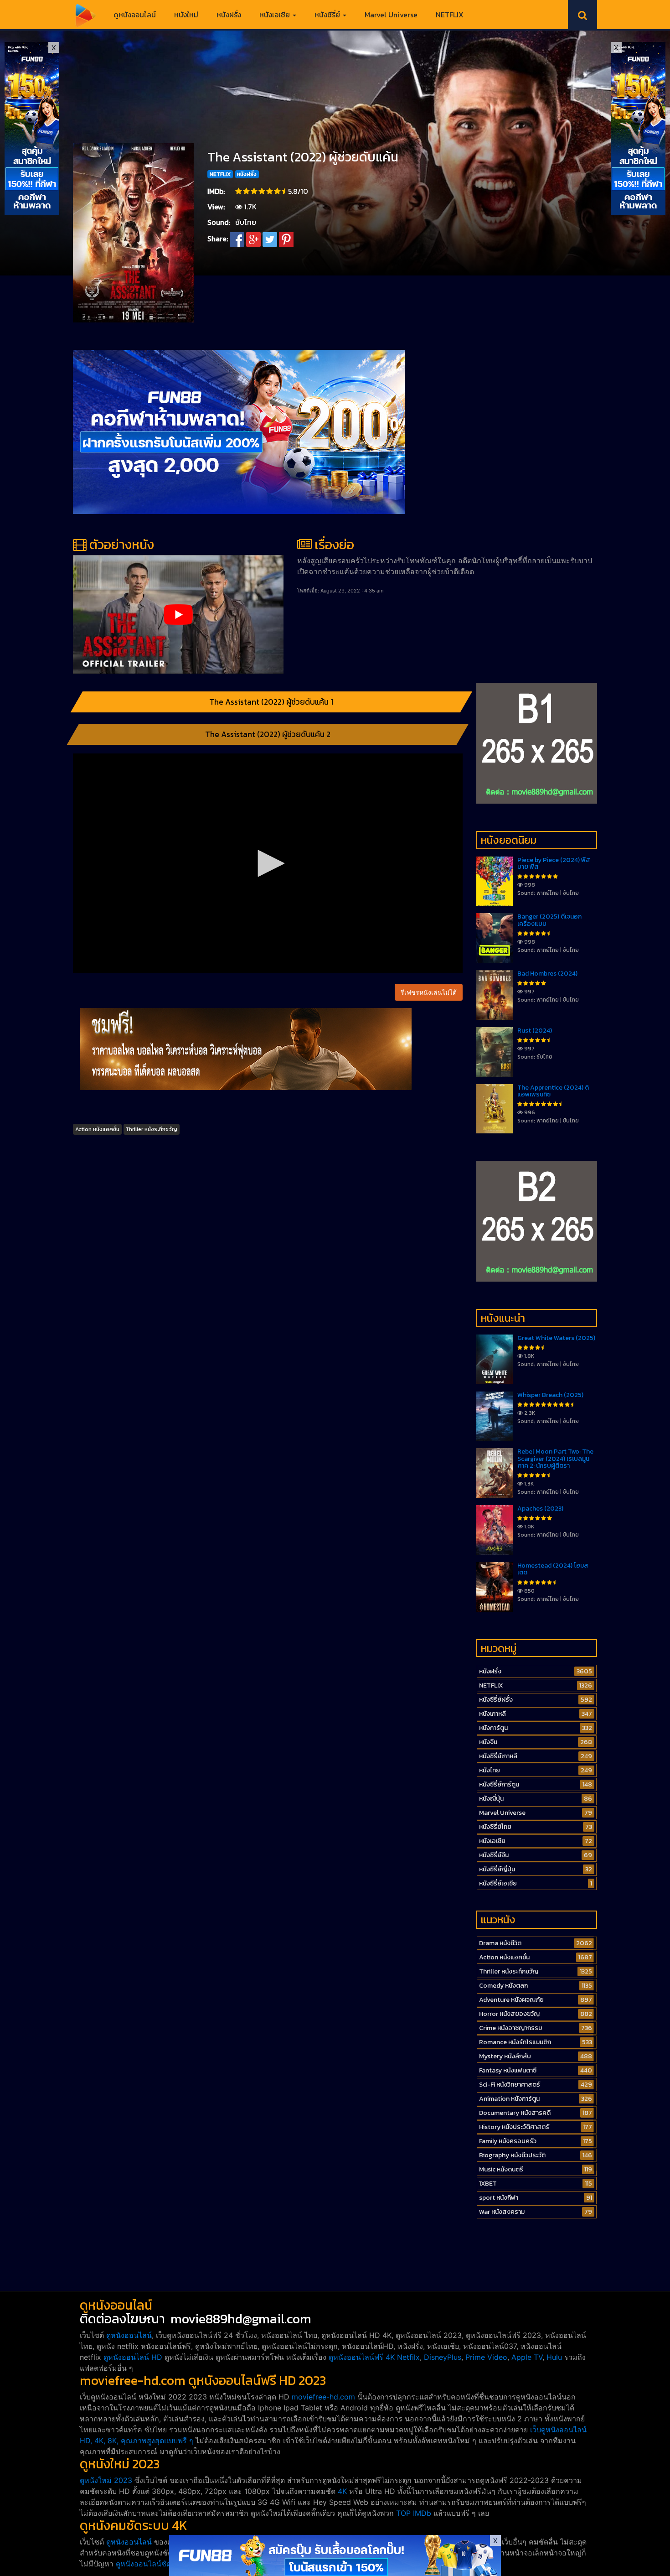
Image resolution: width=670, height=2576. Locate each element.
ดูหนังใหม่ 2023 (106, 2480)
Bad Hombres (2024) (547, 974)
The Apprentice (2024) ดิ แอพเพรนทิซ (553, 1091)
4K (342, 2491)
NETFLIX (450, 15)
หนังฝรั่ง (229, 15)
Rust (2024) (535, 1031)
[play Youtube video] (178, 614)
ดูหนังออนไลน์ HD (133, 2357)
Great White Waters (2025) (556, 1338)
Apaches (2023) (540, 1509)
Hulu (554, 2357)
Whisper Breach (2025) (550, 1395)
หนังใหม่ (186, 15)
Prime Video (486, 2357)
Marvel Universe (391, 15)
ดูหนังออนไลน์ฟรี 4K (362, 2357)
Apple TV (527, 2357)
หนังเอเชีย (276, 15)
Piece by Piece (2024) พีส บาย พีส (554, 863)
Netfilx (408, 2357)
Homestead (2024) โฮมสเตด (553, 1569)
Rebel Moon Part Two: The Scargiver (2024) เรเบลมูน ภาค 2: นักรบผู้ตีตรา (555, 1459)
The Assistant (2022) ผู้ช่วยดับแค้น (303, 157)
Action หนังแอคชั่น (97, 1129)
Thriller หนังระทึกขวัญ (151, 1129)
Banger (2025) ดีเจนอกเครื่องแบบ (549, 920)
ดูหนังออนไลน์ (135, 15)
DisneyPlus (443, 2357)
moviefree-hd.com (323, 2397)
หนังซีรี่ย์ (328, 15)
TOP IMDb (414, 2513)
